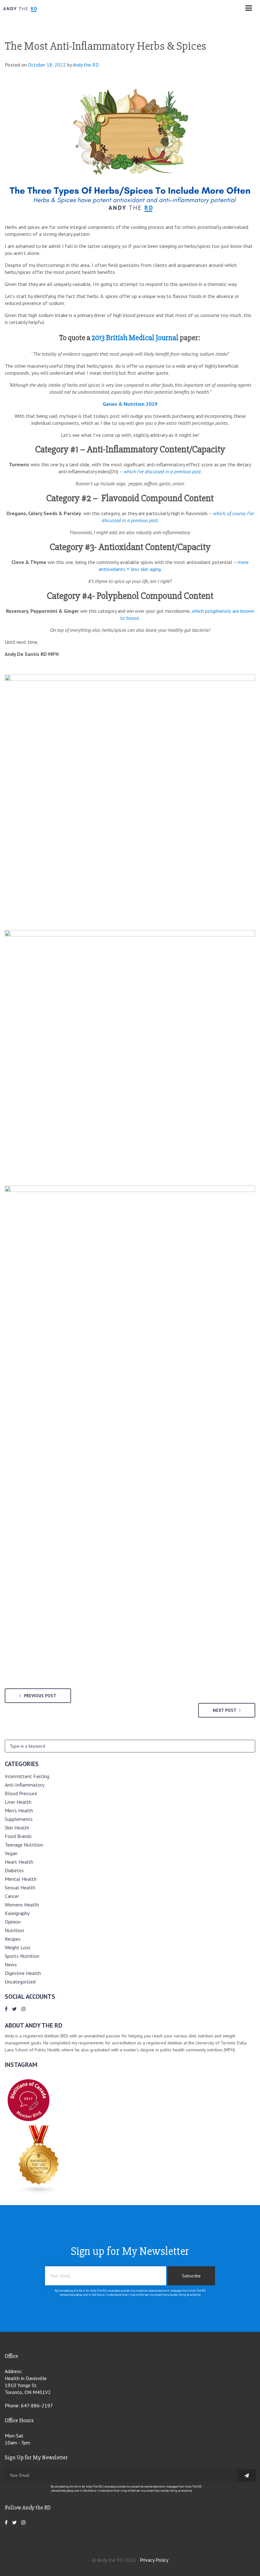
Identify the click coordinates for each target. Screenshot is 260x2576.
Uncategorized (20, 1982)
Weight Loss (18, 1947)
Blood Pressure (21, 1793)
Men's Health (19, 1810)
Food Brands (18, 1836)
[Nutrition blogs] (39, 2192)
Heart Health (19, 1862)
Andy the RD (86, 65)
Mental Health (21, 1879)
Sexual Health (20, 1887)
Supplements (19, 1819)
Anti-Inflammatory (25, 1785)
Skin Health (17, 1828)
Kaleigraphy (17, 1913)
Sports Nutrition (22, 1956)
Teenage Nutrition (24, 1845)
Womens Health (22, 1905)
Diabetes (14, 1870)
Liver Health (18, 1802)
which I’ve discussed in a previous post (162, 471)
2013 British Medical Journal (135, 338)
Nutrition (14, 1930)
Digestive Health (23, 1973)
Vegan (11, 1853)
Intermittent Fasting (27, 1776)
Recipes (13, 1939)
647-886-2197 (37, 2405)
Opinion (13, 1922)
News (11, 1964)
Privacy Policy (154, 2560)
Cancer (12, 1896)
